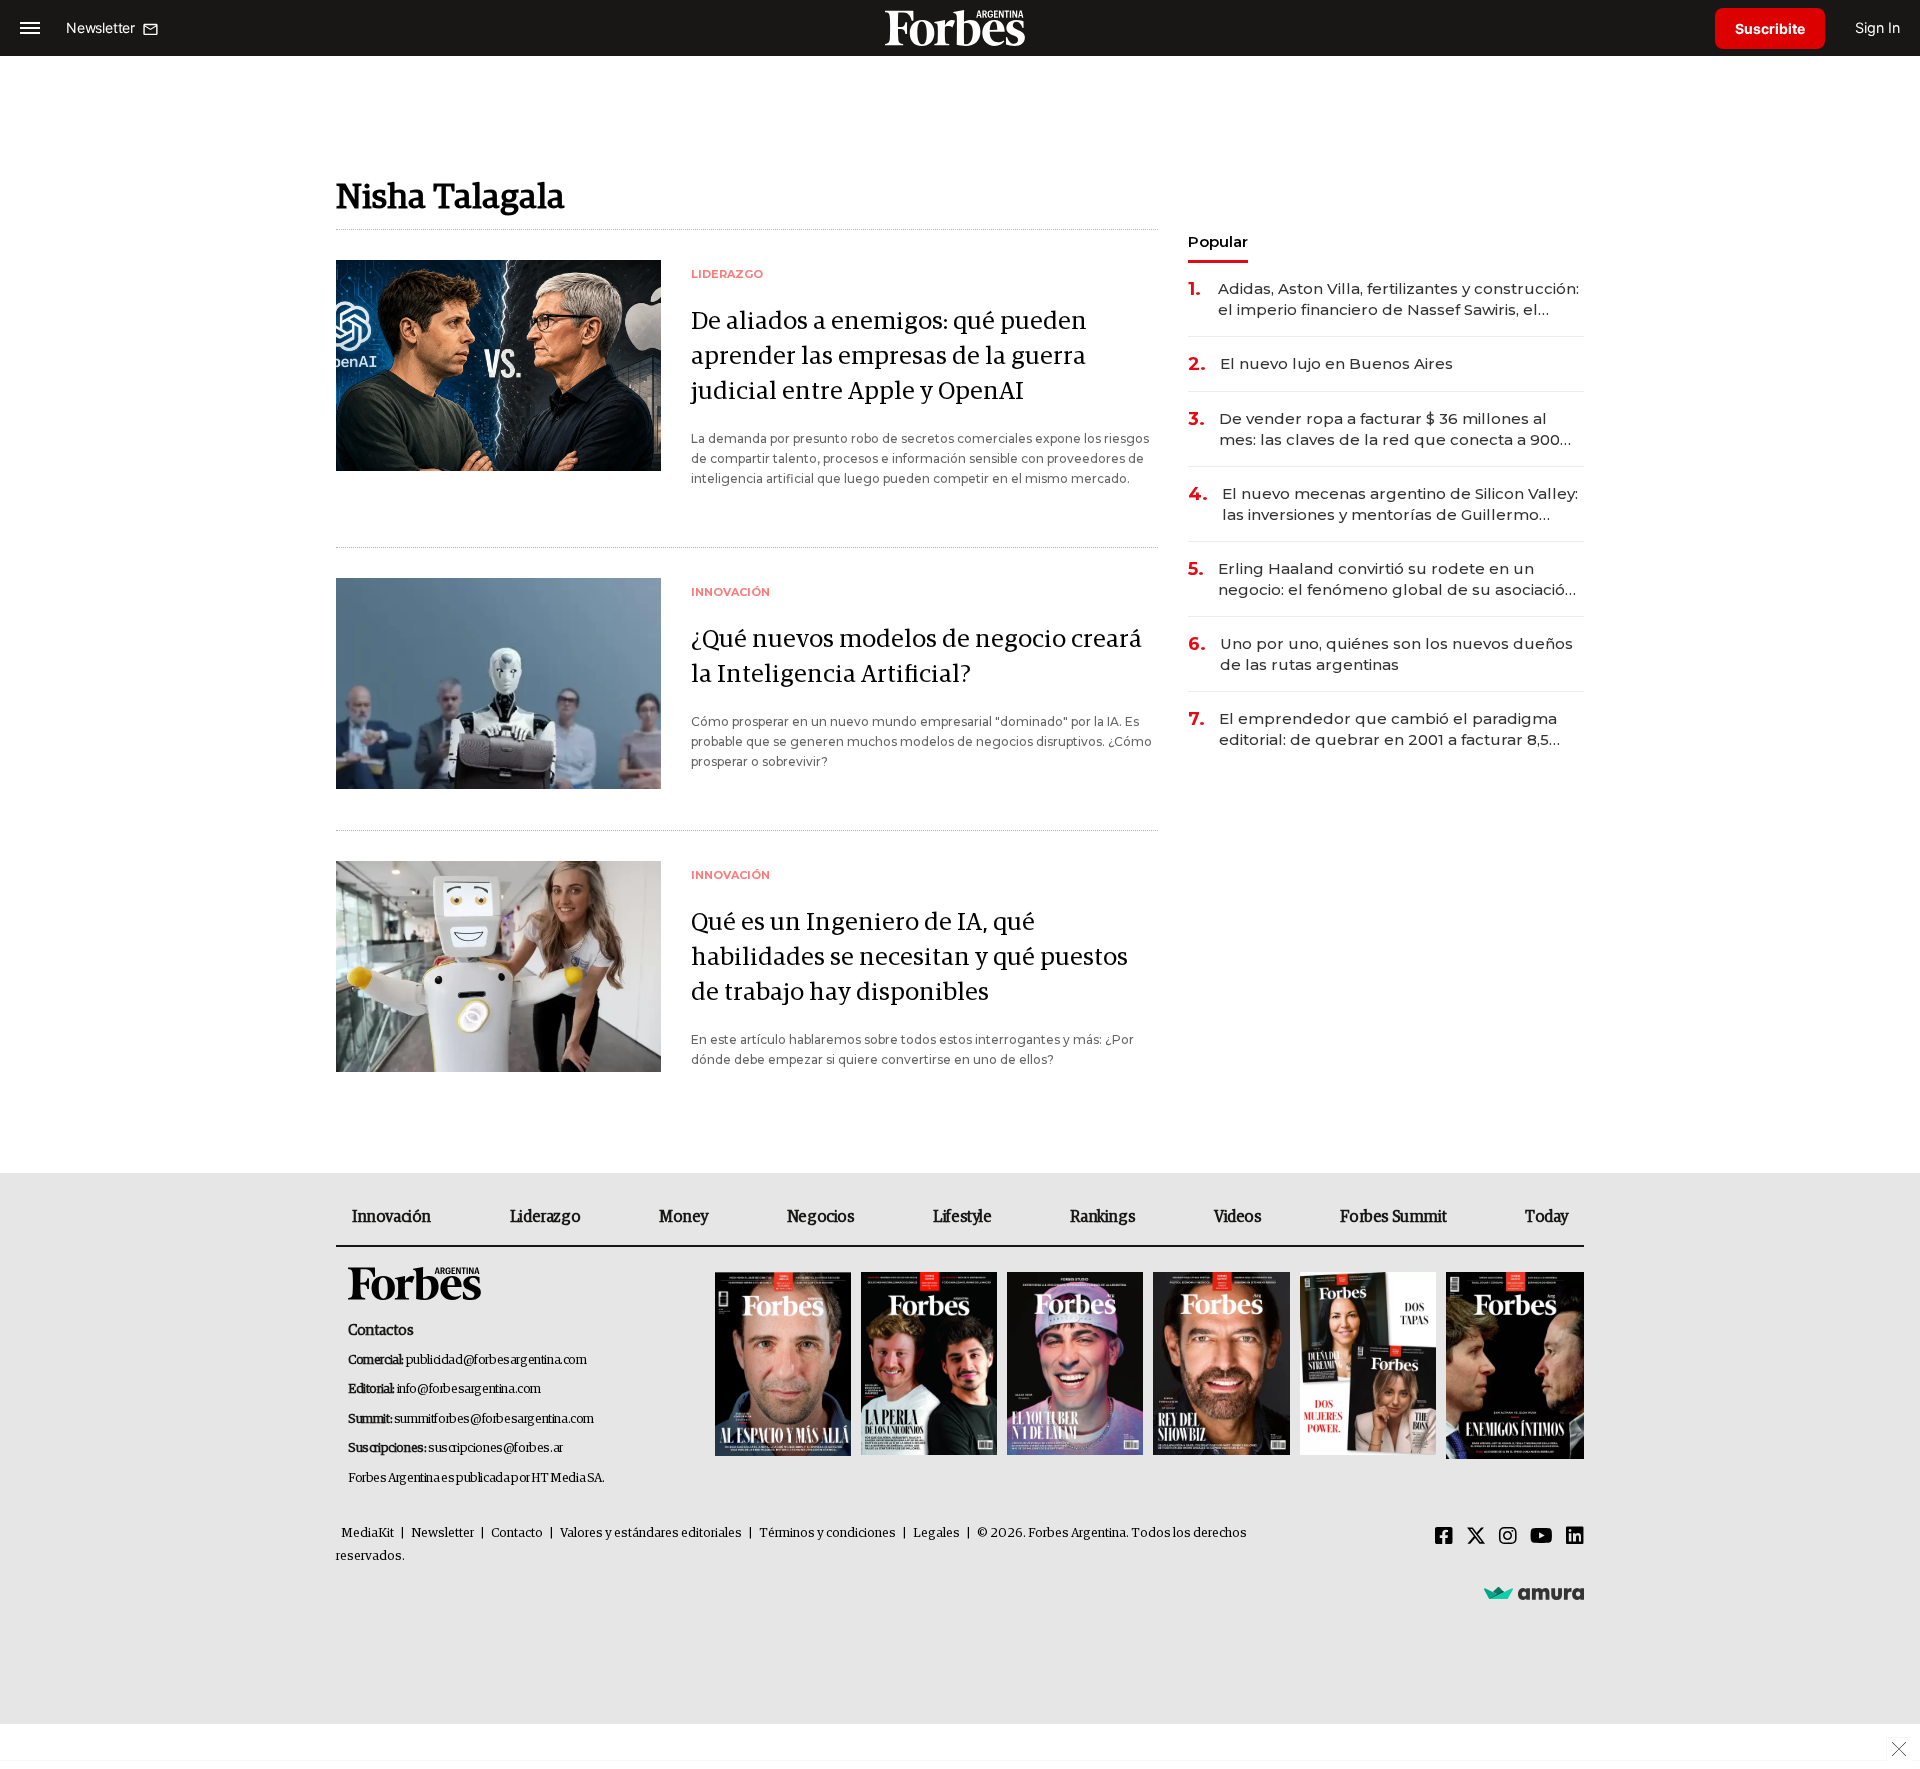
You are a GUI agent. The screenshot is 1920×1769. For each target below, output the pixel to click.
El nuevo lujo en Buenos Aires (1336, 363)
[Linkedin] (1575, 1537)
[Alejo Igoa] (1075, 1365)
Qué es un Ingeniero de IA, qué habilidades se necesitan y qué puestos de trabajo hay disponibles (909, 957)
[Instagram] (1508, 1537)
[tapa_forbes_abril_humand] (929, 1365)
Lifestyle (962, 1217)
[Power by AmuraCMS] (1534, 1592)
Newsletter (442, 1533)
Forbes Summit (1393, 1217)
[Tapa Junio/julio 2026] (783, 1365)
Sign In (1877, 27)
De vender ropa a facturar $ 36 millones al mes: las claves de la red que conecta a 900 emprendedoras (1389, 429)
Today (1546, 1217)
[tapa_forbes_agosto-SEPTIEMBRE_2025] (1512, 1365)
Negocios (821, 1217)
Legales (936, 1533)
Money (683, 1217)
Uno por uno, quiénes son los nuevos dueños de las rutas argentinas (1396, 654)
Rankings (1102, 1217)
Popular (1218, 241)
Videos (1238, 1217)
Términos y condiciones (827, 1533)
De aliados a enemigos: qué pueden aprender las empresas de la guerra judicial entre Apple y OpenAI (889, 356)
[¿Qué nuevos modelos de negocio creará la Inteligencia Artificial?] (498, 683)
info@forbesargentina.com (469, 1389)
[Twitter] (1476, 1537)
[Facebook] (1444, 1537)
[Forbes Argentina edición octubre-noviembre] (1368, 1365)
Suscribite (1770, 28)
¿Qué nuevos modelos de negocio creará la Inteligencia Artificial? (916, 657)
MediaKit (367, 1533)
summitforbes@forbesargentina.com (494, 1419)
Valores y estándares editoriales (651, 1533)
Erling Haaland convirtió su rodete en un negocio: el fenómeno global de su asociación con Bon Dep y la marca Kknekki (1396, 579)
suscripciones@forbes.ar (495, 1448)
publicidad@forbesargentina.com (496, 1360)
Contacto (517, 1533)
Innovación (391, 1217)
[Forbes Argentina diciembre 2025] (1221, 1365)
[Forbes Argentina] (960, 27)
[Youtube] (1541, 1537)
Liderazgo (545, 1217)
